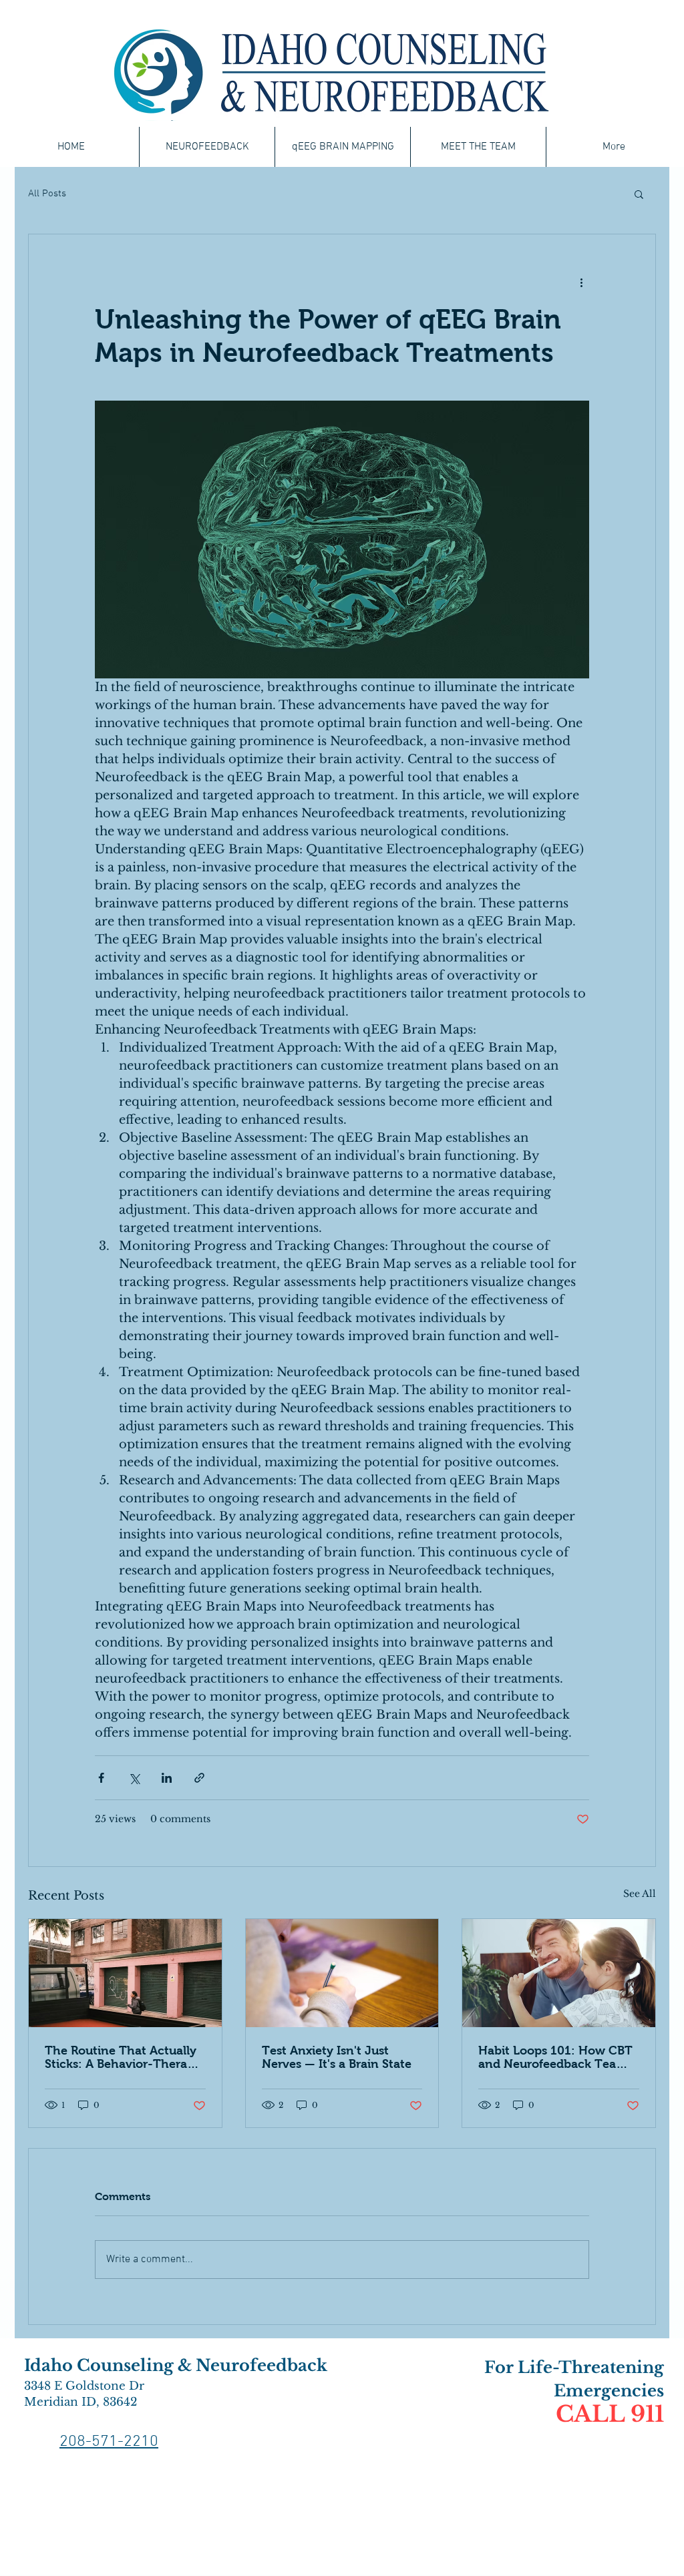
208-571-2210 (109, 2442)
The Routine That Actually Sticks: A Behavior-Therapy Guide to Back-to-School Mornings (123, 2057)
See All (640, 1894)
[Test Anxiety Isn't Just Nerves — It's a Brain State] (342, 1973)
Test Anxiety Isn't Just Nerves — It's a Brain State (337, 2057)
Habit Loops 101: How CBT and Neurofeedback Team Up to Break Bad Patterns (555, 2057)
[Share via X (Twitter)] (134, 1778)
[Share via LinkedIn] (167, 1778)
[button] (639, 194)
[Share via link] (199, 1778)
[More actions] (581, 282)
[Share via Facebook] (101, 1778)
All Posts (47, 194)
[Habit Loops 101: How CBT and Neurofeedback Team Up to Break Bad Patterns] (559, 1973)
